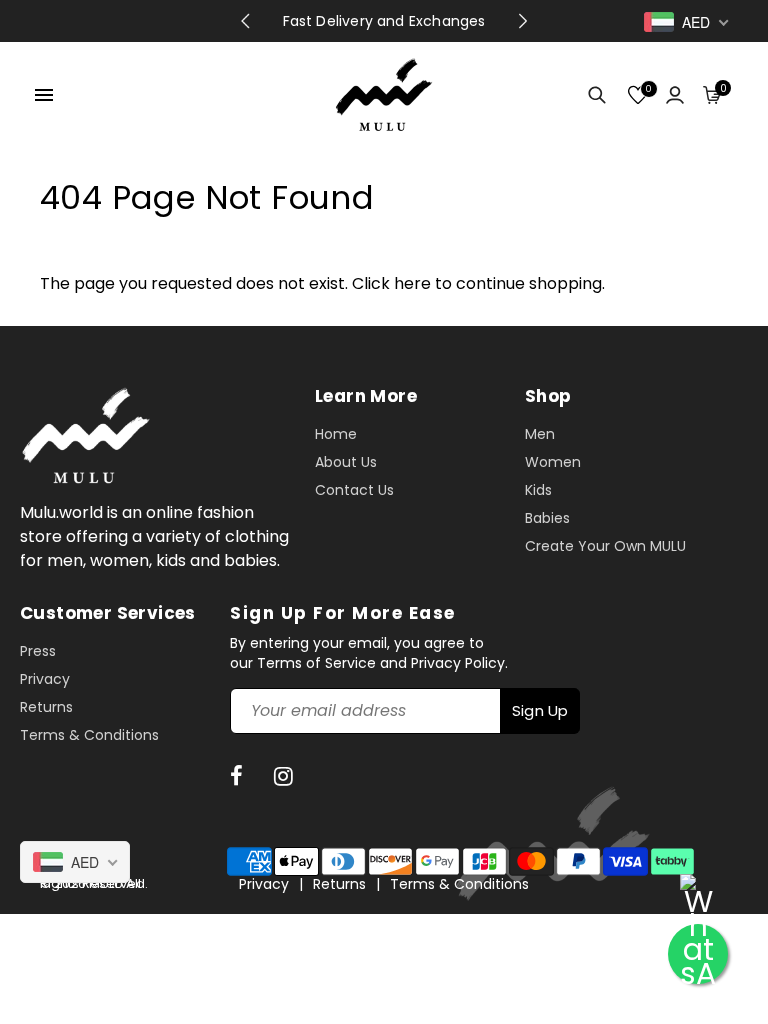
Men (540, 434)
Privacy (45, 679)
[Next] (523, 21)
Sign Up (540, 710)
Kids (538, 490)
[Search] (591, 95)
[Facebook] (239, 776)
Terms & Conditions (89, 735)
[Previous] (245, 21)
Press (38, 651)
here (412, 283)
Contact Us (354, 490)
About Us (346, 462)
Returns (46, 707)
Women (553, 462)
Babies (547, 518)
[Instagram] (286, 776)
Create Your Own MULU (605, 546)
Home (336, 434)
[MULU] (384, 93)
